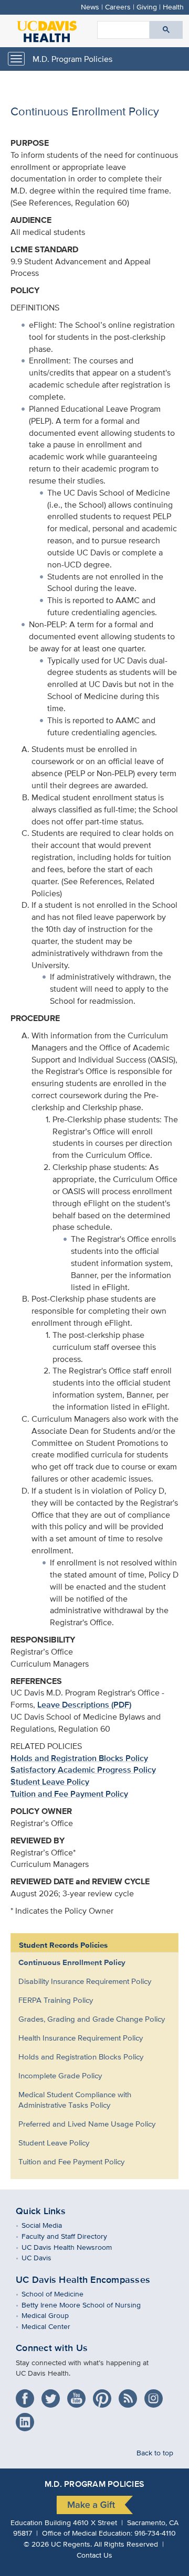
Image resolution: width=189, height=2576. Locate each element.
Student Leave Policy (50, 1782)
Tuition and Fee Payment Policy (69, 1794)
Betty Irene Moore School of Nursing (89, 2305)
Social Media (49, 2225)
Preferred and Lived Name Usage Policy (87, 2124)
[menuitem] (87, 1962)
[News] (130, 2395)
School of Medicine (60, 2294)
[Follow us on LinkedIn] (28, 2418)
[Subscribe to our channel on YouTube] (79, 2395)
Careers (118, 7)
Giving (147, 7)
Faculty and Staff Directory (72, 2236)
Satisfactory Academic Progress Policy (83, 1770)
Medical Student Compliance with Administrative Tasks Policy (75, 2100)
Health (173, 7)
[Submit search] (166, 30)
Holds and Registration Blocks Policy (79, 1758)
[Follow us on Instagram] (156, 2395)
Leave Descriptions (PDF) (84, 1705)
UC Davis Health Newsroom (74, 2247)
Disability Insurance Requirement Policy (85, 1981)
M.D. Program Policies (72, 59)
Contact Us (94, 2555)
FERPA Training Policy (56, 2000)
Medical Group (53, 2315)
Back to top (155, 2452)
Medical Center (54, 2326)
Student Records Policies (63, 1945)
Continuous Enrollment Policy (72, 1962)
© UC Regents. (58, 2544)
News (90, 7)
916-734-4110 (155, 2533)
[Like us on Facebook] (28, 2395)
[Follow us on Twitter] (53, 2395)
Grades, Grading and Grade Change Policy (92, 2019)
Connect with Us (52, 2348)
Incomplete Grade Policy (60, 2075)
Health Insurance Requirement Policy (81, 2038)
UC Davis (44, 2257)
